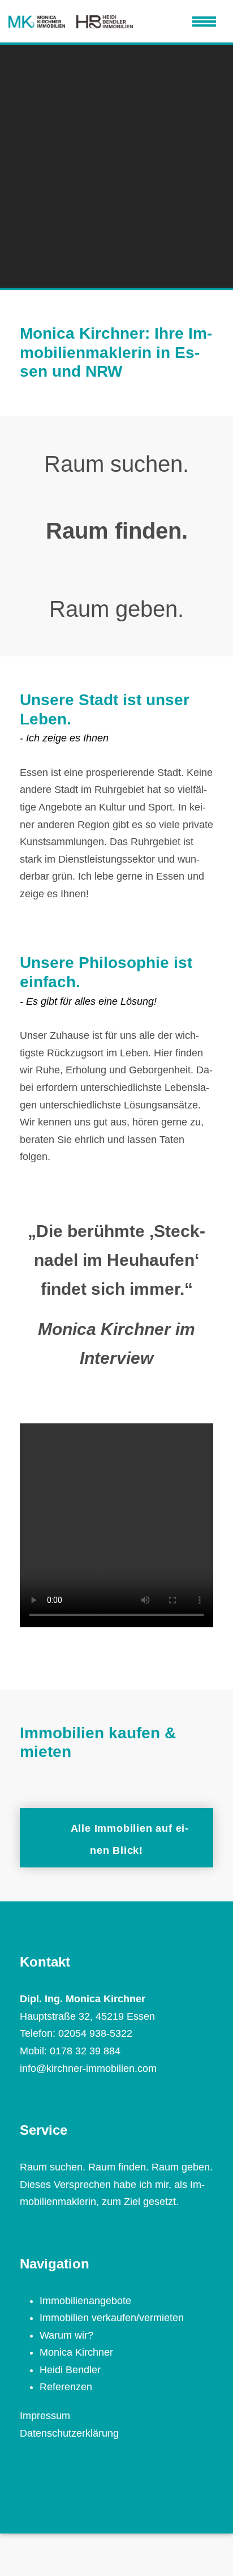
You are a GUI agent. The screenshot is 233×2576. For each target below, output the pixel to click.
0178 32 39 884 (85, 2051)
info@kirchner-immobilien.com (88, 2069)
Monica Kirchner (76, 2352)
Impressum (45, 2416)
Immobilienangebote (85, 2301)
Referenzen (66, 2387)
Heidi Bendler (70, 2370)
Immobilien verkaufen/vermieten (112, 2318)
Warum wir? (66, 2335)
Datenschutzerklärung (69, 2433)
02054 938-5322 (95, 2033)
